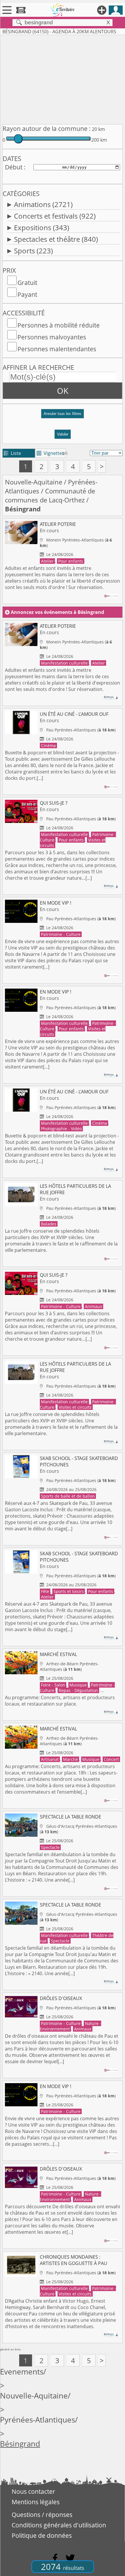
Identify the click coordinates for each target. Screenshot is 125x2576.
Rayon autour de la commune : (47, 129)
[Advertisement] (63, 78)
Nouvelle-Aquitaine (34, 482)
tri (65, 453)
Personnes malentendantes (57, 349)
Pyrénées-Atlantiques (37, 2420)
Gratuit (27, 283)
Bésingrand (20, 2444)
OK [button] (63, 391)
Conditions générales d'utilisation (59, 2525)
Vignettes (50, 453)
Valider (63, 434)
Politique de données (42, 2535)
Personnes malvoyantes (52, 337)
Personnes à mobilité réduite (59, 325)
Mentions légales (36, 2502)
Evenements (22, 2372)
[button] (63, 416)
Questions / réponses (42, 2515)
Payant (27, 294)
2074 (63, 2567)
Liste (12, 453)
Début (14, 167)
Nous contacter (33, 2491)
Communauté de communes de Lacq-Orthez (50, 495)
